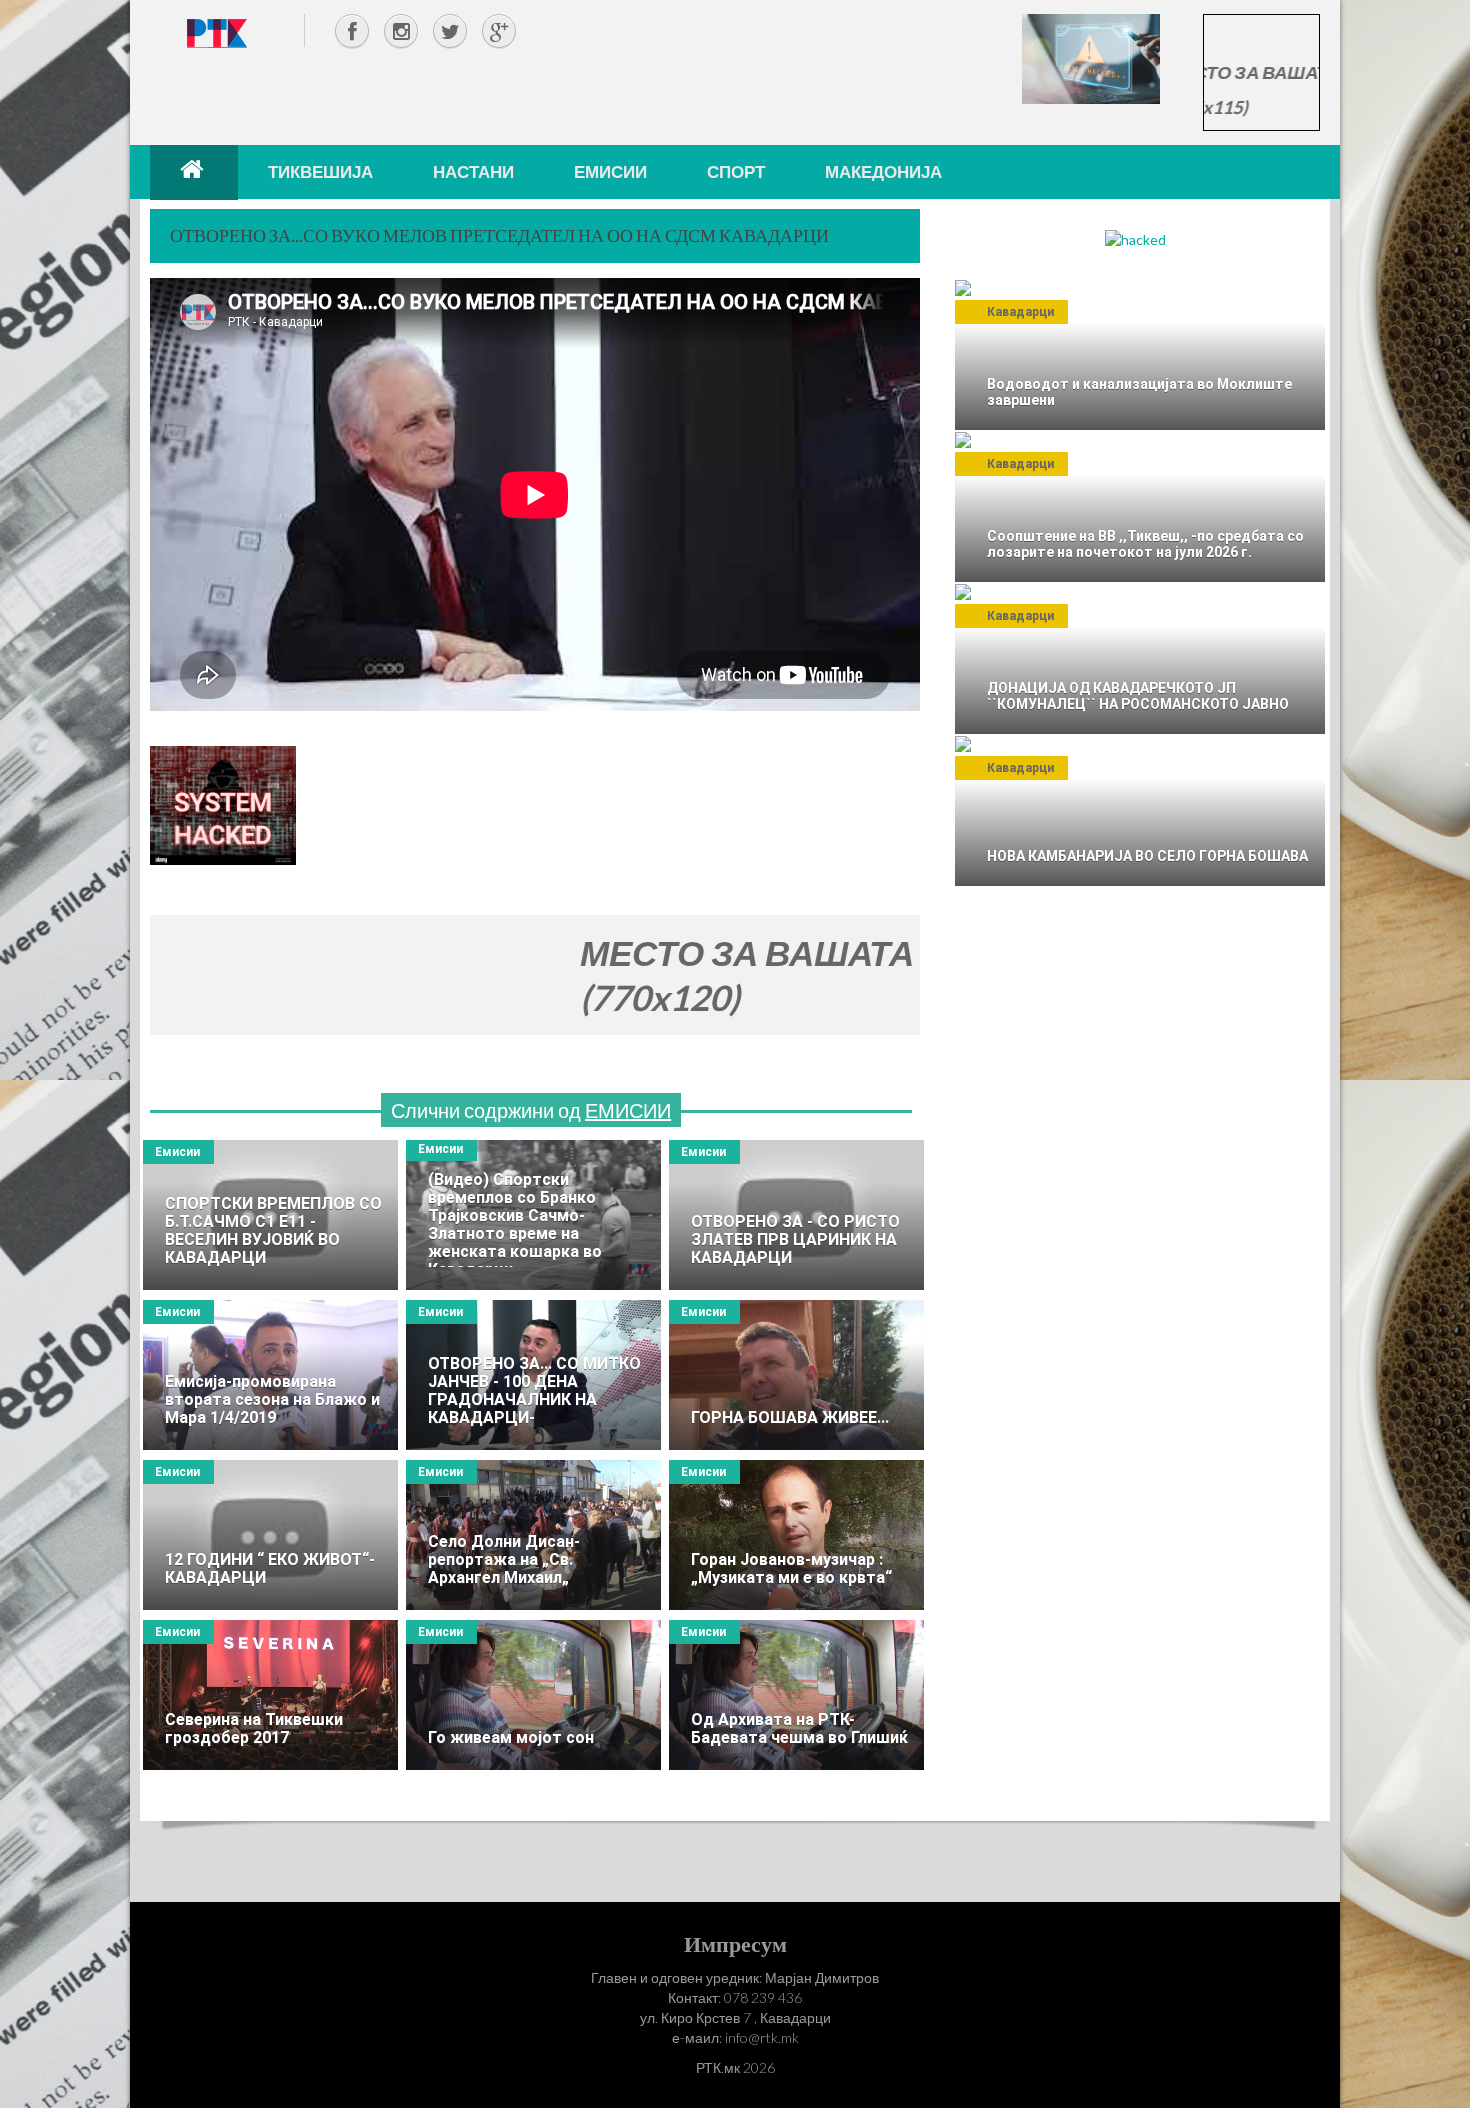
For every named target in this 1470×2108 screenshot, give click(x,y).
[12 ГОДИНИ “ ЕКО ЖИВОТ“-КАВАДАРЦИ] (270, 1535)
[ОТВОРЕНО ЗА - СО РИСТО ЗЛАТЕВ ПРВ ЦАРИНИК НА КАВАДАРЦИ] (796, 1215)
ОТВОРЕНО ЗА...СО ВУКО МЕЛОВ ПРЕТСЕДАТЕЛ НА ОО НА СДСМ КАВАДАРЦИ (499, 235)
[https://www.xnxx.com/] (1091, 57)
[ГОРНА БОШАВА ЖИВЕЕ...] (796, 1375)
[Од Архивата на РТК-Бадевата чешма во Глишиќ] (796, 1695)
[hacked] (1135, 238)
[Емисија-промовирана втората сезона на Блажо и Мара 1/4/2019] (270, 1375)
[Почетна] (194, 172)
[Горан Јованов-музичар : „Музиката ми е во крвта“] (796, 1535)
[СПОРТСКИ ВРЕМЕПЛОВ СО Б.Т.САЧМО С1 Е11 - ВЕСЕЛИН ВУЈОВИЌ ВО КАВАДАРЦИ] (270, 1215)
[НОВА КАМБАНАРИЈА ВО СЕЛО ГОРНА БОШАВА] (1140, 811)
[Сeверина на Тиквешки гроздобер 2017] (270, 1695)
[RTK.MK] (217, 32)
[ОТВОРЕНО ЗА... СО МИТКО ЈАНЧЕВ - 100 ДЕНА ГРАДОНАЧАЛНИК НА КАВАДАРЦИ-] (533, 1375)
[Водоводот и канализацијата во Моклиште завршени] (1140, 355)
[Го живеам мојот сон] (533, 1695)
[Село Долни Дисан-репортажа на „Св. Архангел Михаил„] (533, 1535)
